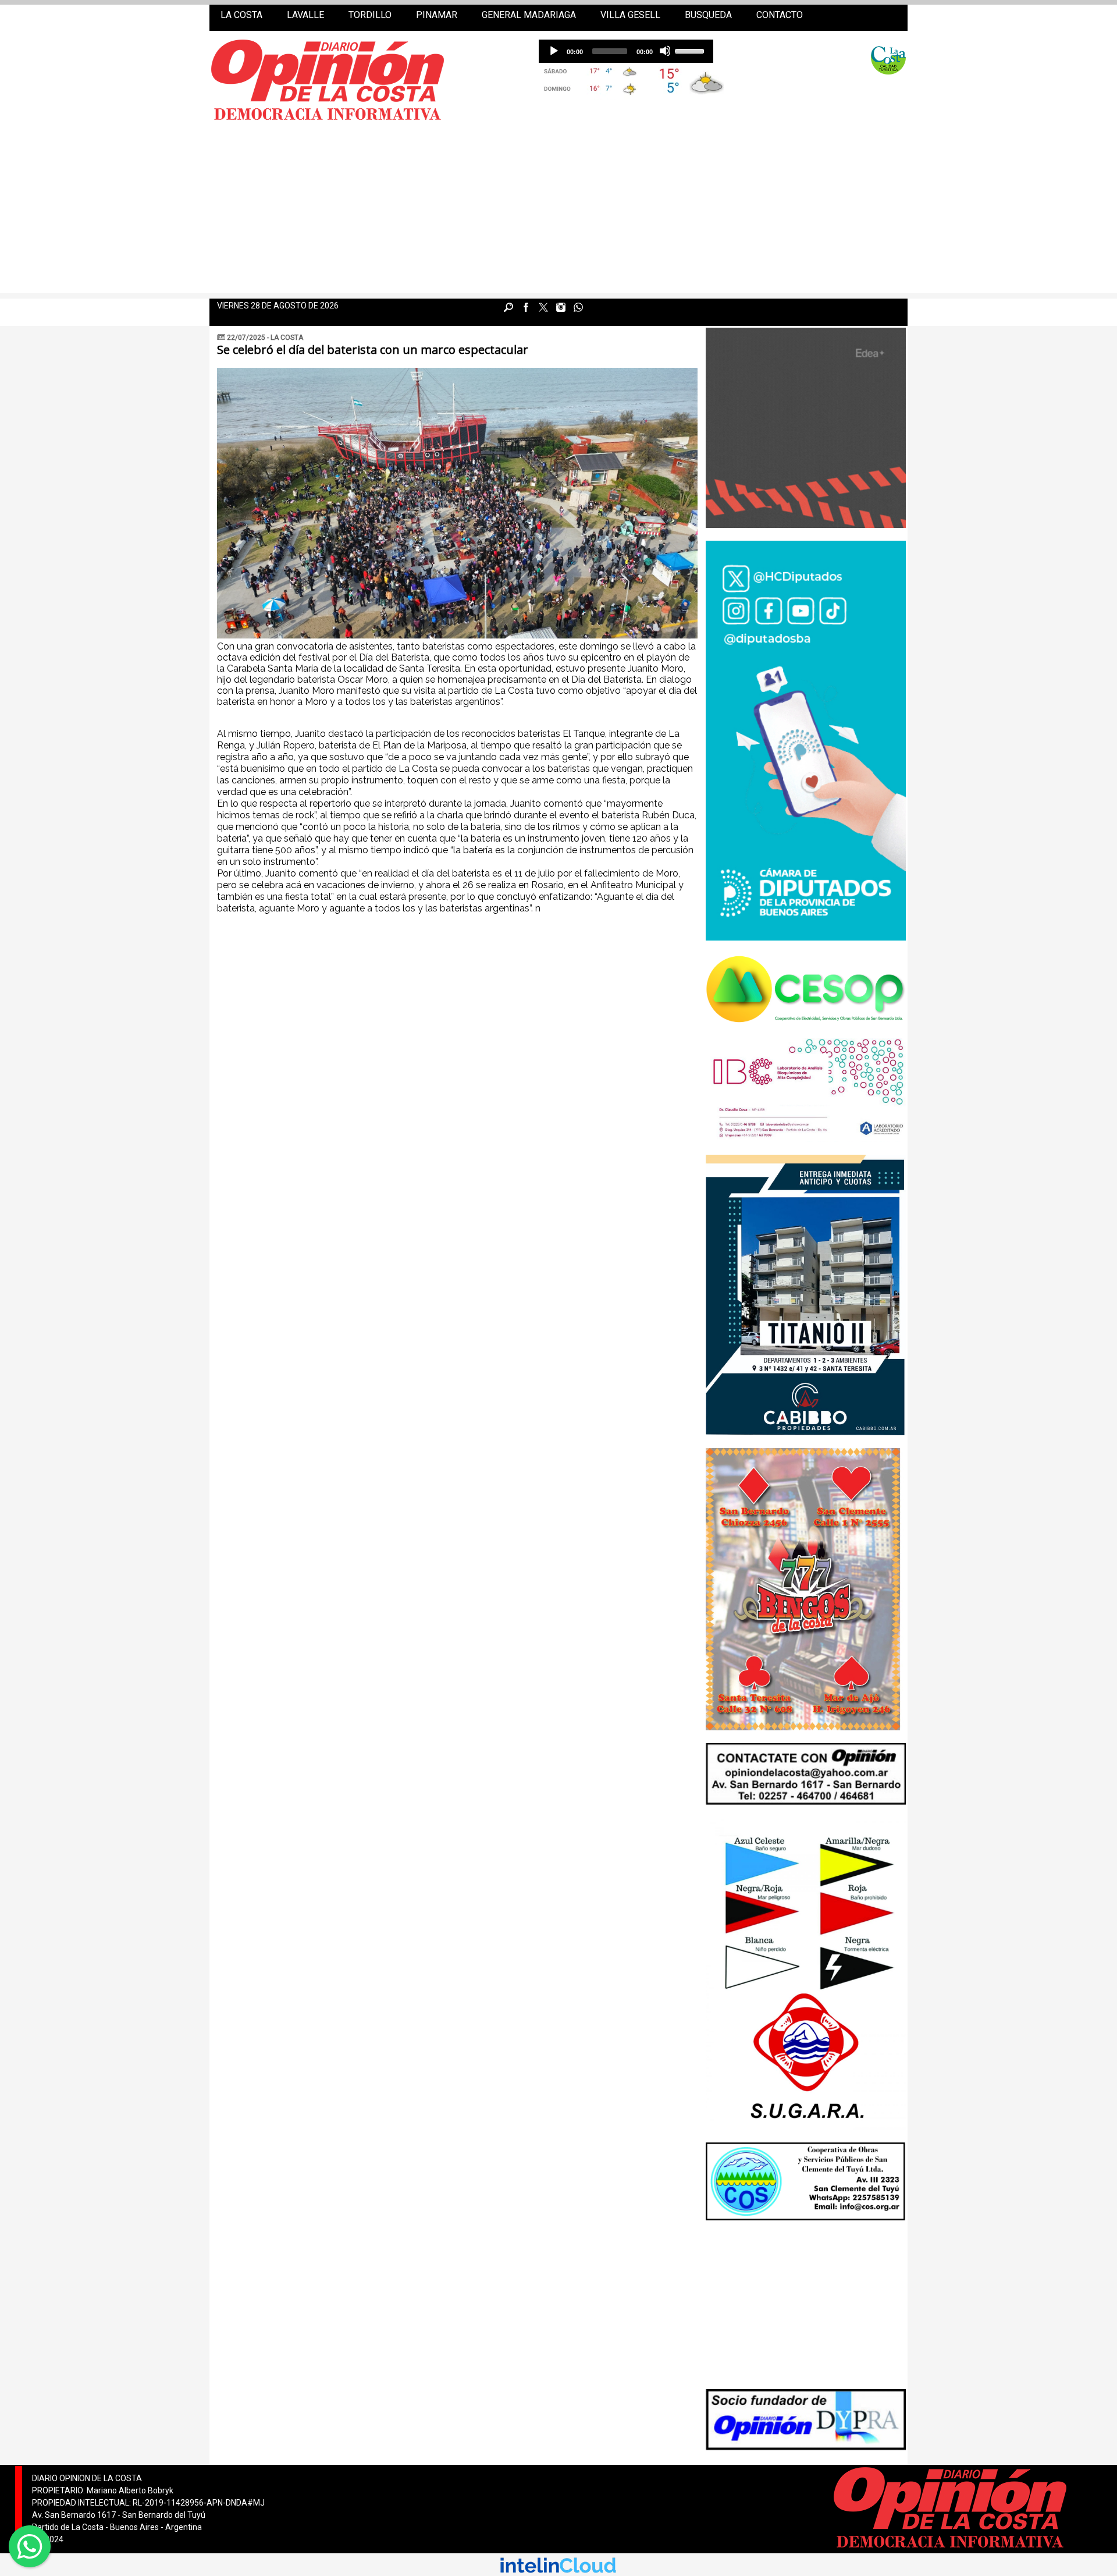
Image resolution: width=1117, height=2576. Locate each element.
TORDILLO (370, 15)
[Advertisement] (558, 211)
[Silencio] (665, 51)
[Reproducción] (553, 51)
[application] (626, 51)
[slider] (691, 50)
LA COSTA (241, 15)
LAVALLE (305, 15)
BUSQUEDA (708, 15)
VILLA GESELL (630, 15)
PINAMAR (437, 15)
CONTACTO (780, 15)
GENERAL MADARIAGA (529, 15)
